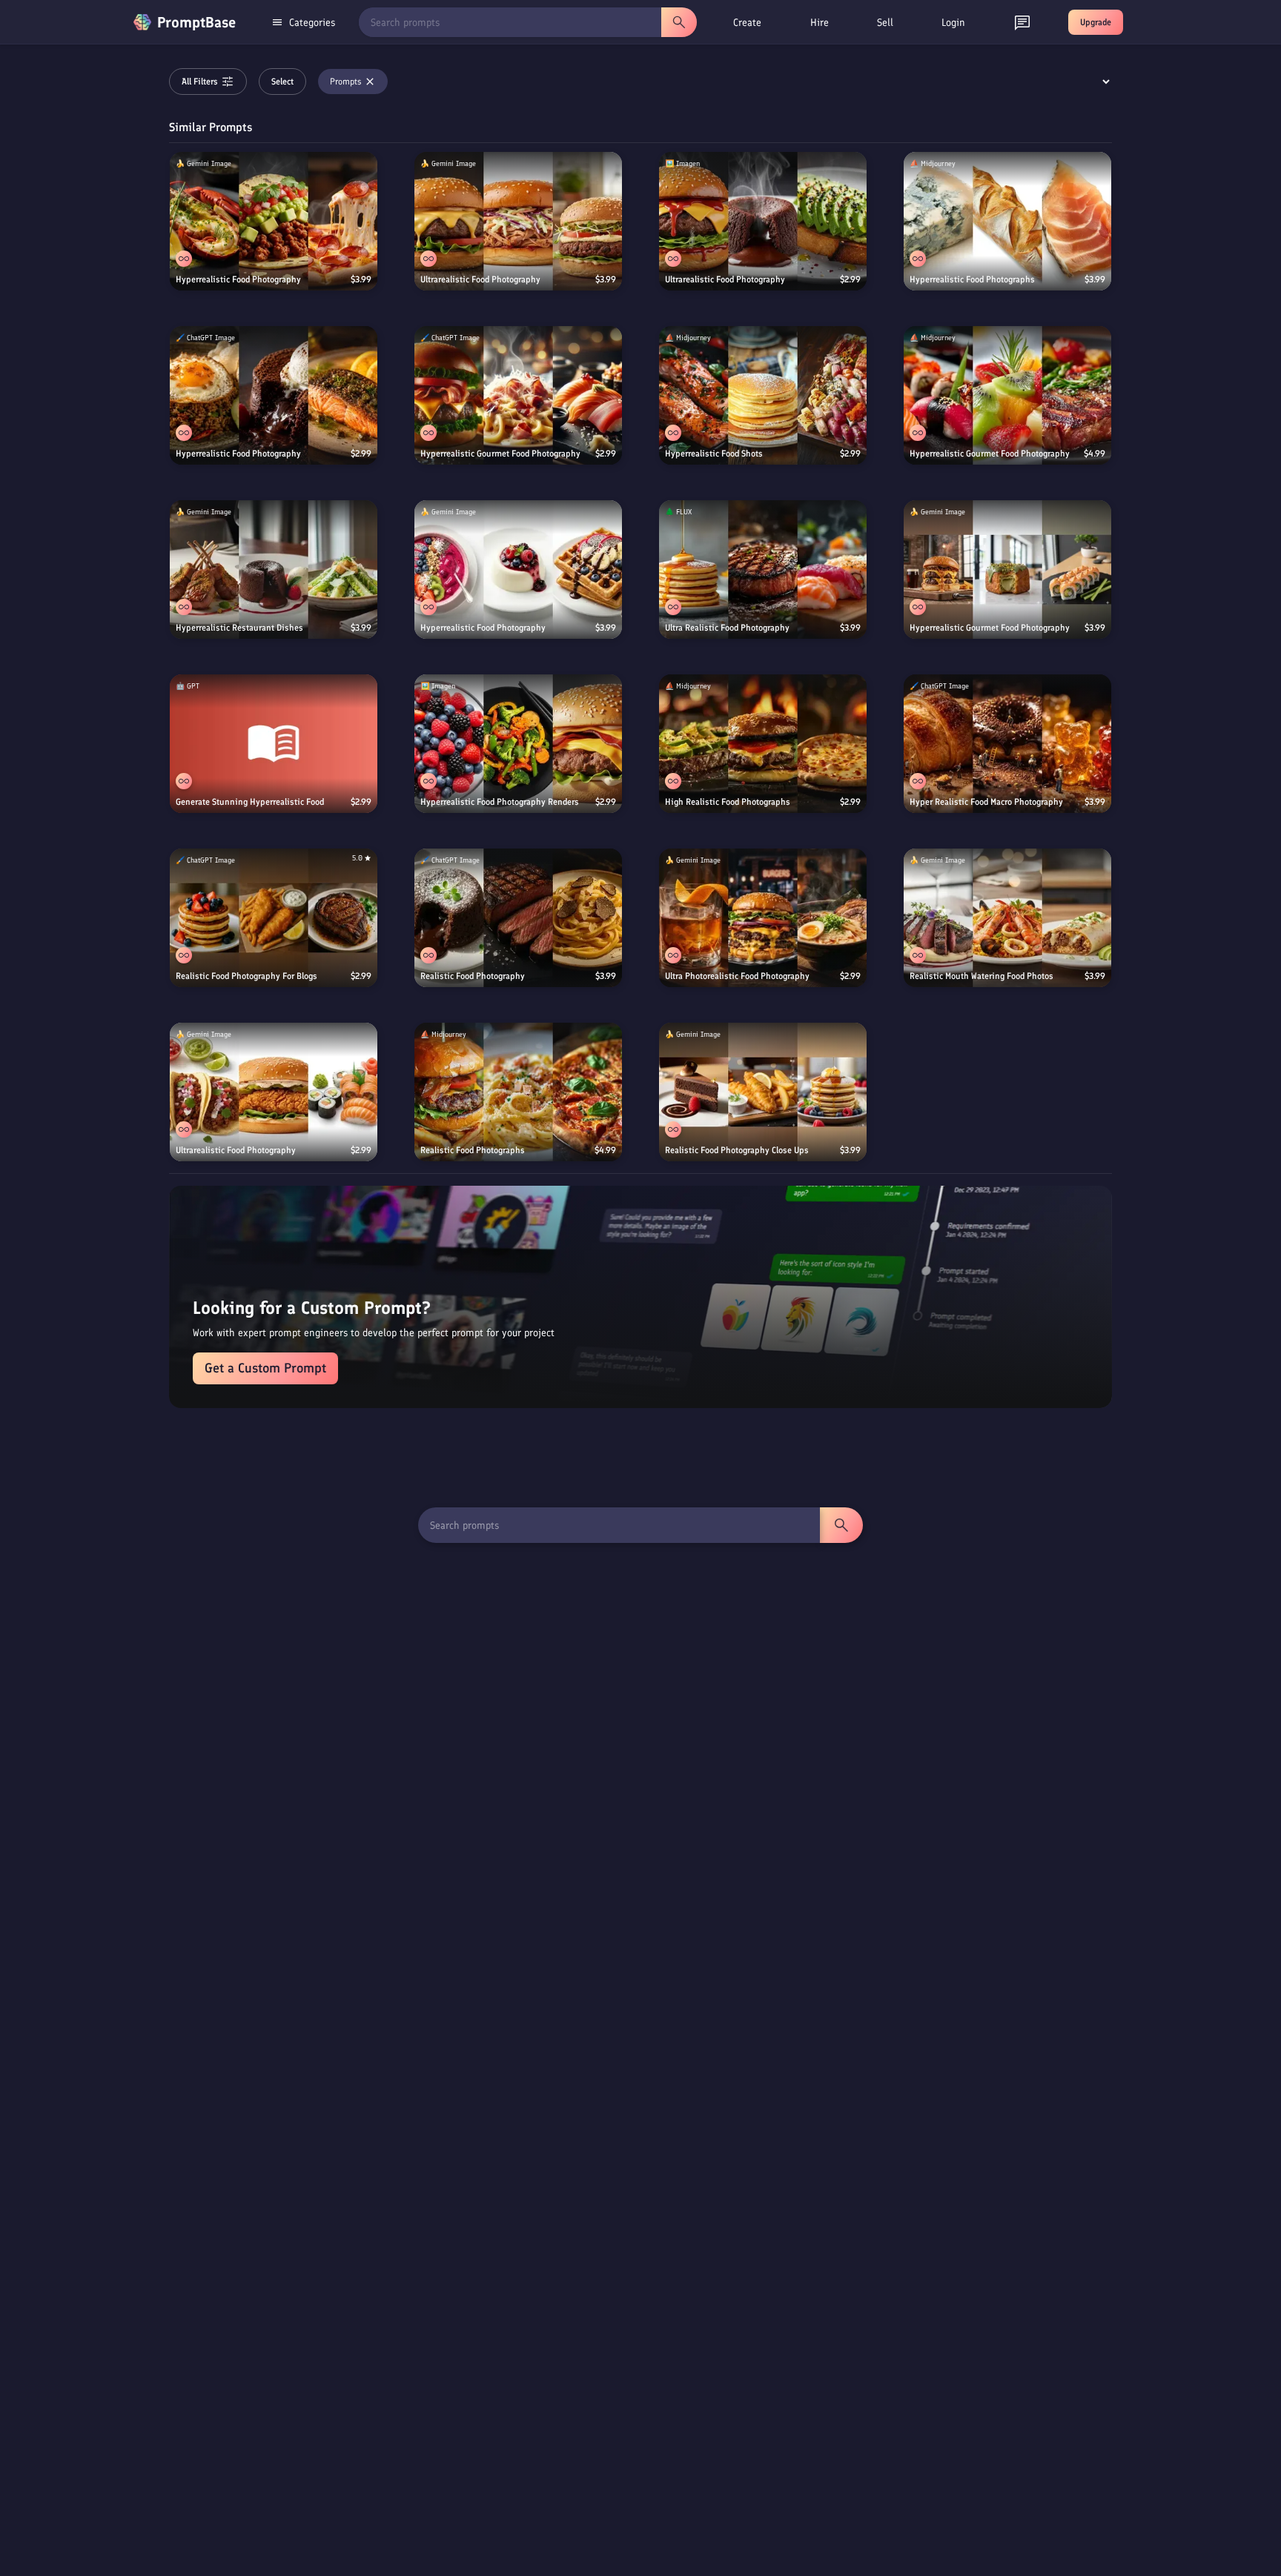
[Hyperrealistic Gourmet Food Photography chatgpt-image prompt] (518, 395)
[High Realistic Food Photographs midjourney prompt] (763, 744)
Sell (885, 23)
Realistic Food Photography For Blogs (246, 976)
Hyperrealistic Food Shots (714, 454)
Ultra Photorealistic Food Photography (737, 976)
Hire (820, 23)
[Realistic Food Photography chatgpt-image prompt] (518, 918)
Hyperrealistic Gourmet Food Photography (500, 454)
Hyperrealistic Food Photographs (972, 279)
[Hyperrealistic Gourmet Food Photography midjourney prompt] (1007, 395)
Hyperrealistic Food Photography (238, 279)
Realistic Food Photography (473, 976)
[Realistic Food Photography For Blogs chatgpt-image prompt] (274, 918)
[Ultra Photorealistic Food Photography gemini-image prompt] (763, 918)
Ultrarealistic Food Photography (480, 279)
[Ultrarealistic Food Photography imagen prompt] (763, 221)
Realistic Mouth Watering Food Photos (982, 976)
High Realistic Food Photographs (728, 802)
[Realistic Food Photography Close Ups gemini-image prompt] (763, 1092)
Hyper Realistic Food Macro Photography (986, 802)
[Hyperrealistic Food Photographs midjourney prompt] (1007, 221)
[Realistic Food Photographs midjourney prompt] (518, 1092)
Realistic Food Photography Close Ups (737, 1150)
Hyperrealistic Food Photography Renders (500, 802)
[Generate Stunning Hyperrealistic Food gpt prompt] (274, 744)
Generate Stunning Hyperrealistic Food (250, 802)
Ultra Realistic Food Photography (727, 628)
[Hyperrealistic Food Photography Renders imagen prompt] (518, 744)
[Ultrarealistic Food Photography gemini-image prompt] (518, 221)
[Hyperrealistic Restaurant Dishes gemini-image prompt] (274, 570)
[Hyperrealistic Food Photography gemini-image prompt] (274, 221)
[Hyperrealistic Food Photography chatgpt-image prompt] (274, 395)
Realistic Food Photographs (473, 1150)
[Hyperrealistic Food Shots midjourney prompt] (763, 395)
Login (953, 23)
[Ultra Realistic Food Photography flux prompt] (763, 570)
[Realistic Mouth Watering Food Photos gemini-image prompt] (1007, 918)
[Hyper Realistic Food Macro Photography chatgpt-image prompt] (1007, 744)
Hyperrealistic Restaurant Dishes (239, 628)
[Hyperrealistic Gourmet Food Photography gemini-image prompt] (1007, 570)
